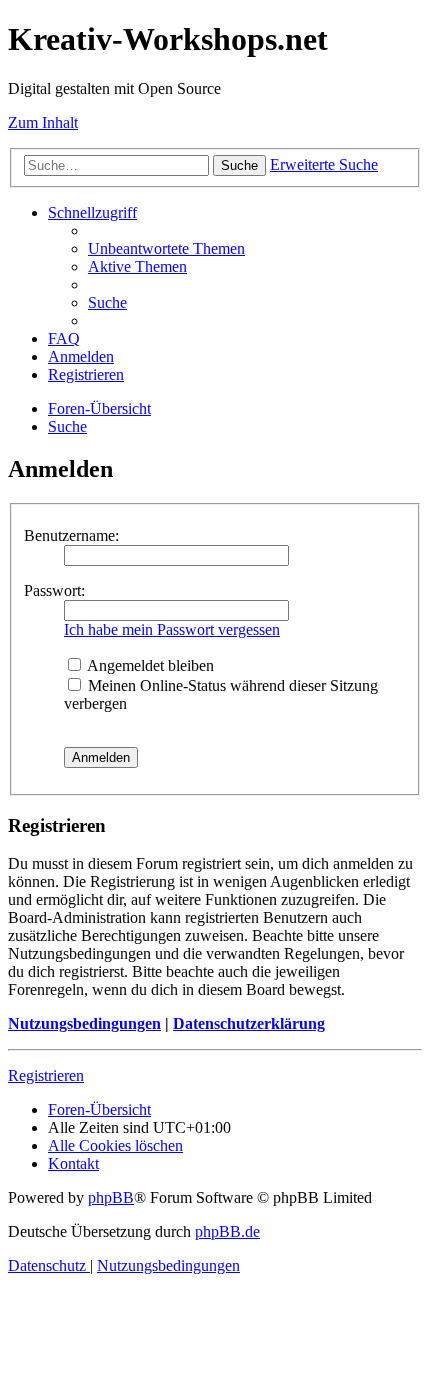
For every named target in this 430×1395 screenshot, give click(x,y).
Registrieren (46, 1075)
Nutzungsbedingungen (84, 1023)
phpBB (111, 1197)
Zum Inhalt (43, 122)
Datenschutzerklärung (249, 1023)
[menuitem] (166, 248)
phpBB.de (227, 1231)
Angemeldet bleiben (149, 665)
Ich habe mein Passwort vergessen (172, 629)
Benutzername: (71, 535)
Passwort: (54, 590)
